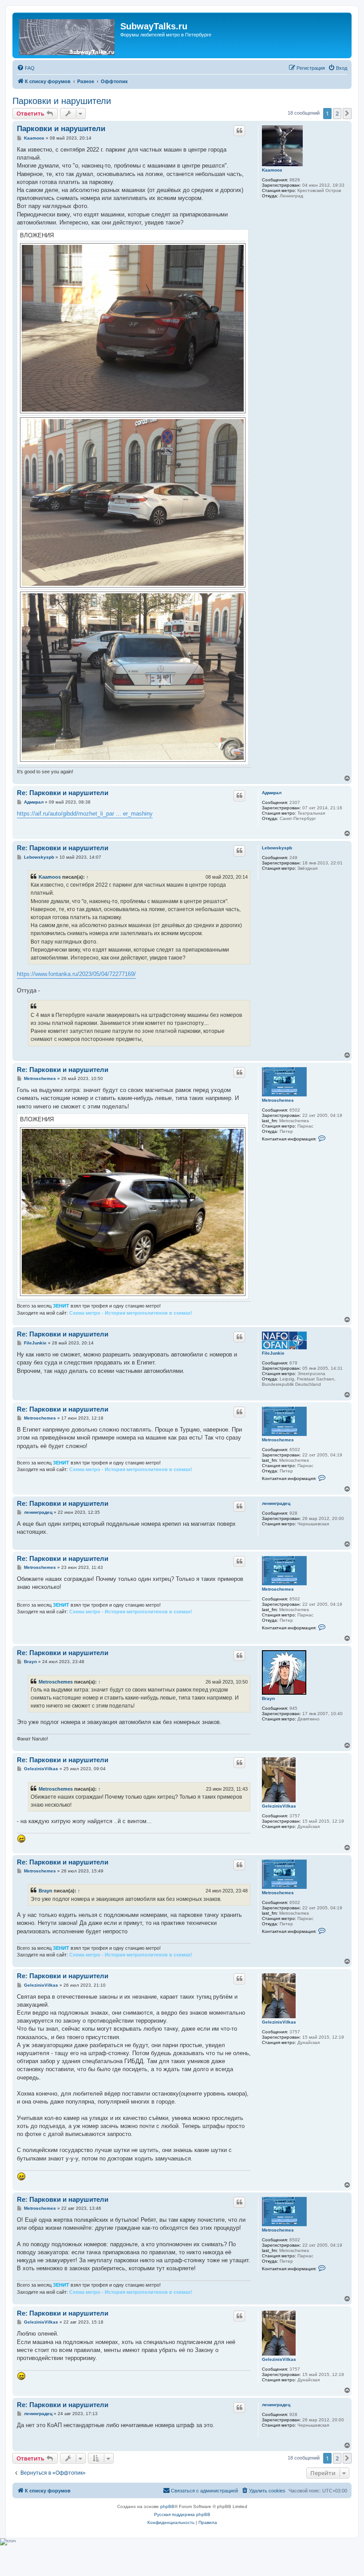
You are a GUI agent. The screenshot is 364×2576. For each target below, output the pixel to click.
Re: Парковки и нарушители (63, 793)
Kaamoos (272, 170)
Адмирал (272, 793)
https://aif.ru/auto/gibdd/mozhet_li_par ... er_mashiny (85, 814)
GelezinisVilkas (279, 1806)
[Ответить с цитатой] (239, 131)
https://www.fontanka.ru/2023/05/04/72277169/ (76, 974)
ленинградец (276, 1503)
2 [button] (337, 113)
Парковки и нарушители (62, 101)
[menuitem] (26, 68)
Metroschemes (278, 1100)
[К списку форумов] (67, 35)
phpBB (167, 2506)
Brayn (268, 1698)
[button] (347, 113)
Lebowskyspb (277, 848)
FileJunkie (273, 1353)
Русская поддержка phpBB (182, 2514)
